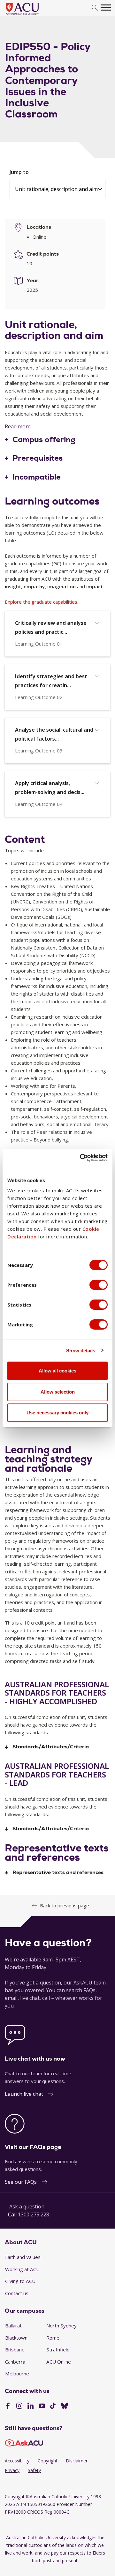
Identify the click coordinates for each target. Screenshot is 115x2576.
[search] (95, 8)
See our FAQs (21, 2182)
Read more (18, 426)
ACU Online (59, 2362)
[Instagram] (19, 2406)
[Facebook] (8, 2406)
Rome (53, 2338)
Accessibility (17, 2461)
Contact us (17, 2293)
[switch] (99, 1285)
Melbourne (17, 2373)
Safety (34, 2470)
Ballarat (13, 2326)
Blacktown (16, 2338)
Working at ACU (22, 2269)
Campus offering (44, 440)
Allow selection (58, 1392)
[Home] (32, 15)
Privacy (12, 2470)
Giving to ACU (20, 2281)
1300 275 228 (34, 2214)
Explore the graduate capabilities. (42, 602)
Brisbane (15, 2349)
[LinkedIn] (31, 2406)
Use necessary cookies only (57, 1413)
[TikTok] (53, 2406)
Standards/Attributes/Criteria (51, 1747)
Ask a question (27, 2206)
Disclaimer (77, 2461)
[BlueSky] (65, 2406)
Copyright (48, 2461)
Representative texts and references (58, 1873)
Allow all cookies (57, 1371)
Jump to (19, 172)
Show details (81, 1351)
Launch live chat (24, 2094)
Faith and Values (23, 2257)
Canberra (15, 2362)
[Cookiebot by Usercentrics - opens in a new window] (81, 1158)
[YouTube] (42, 2406)
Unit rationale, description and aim (56, 189)
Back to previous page (65, 1905)
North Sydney (61, 2326)
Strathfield (58, 2349)
